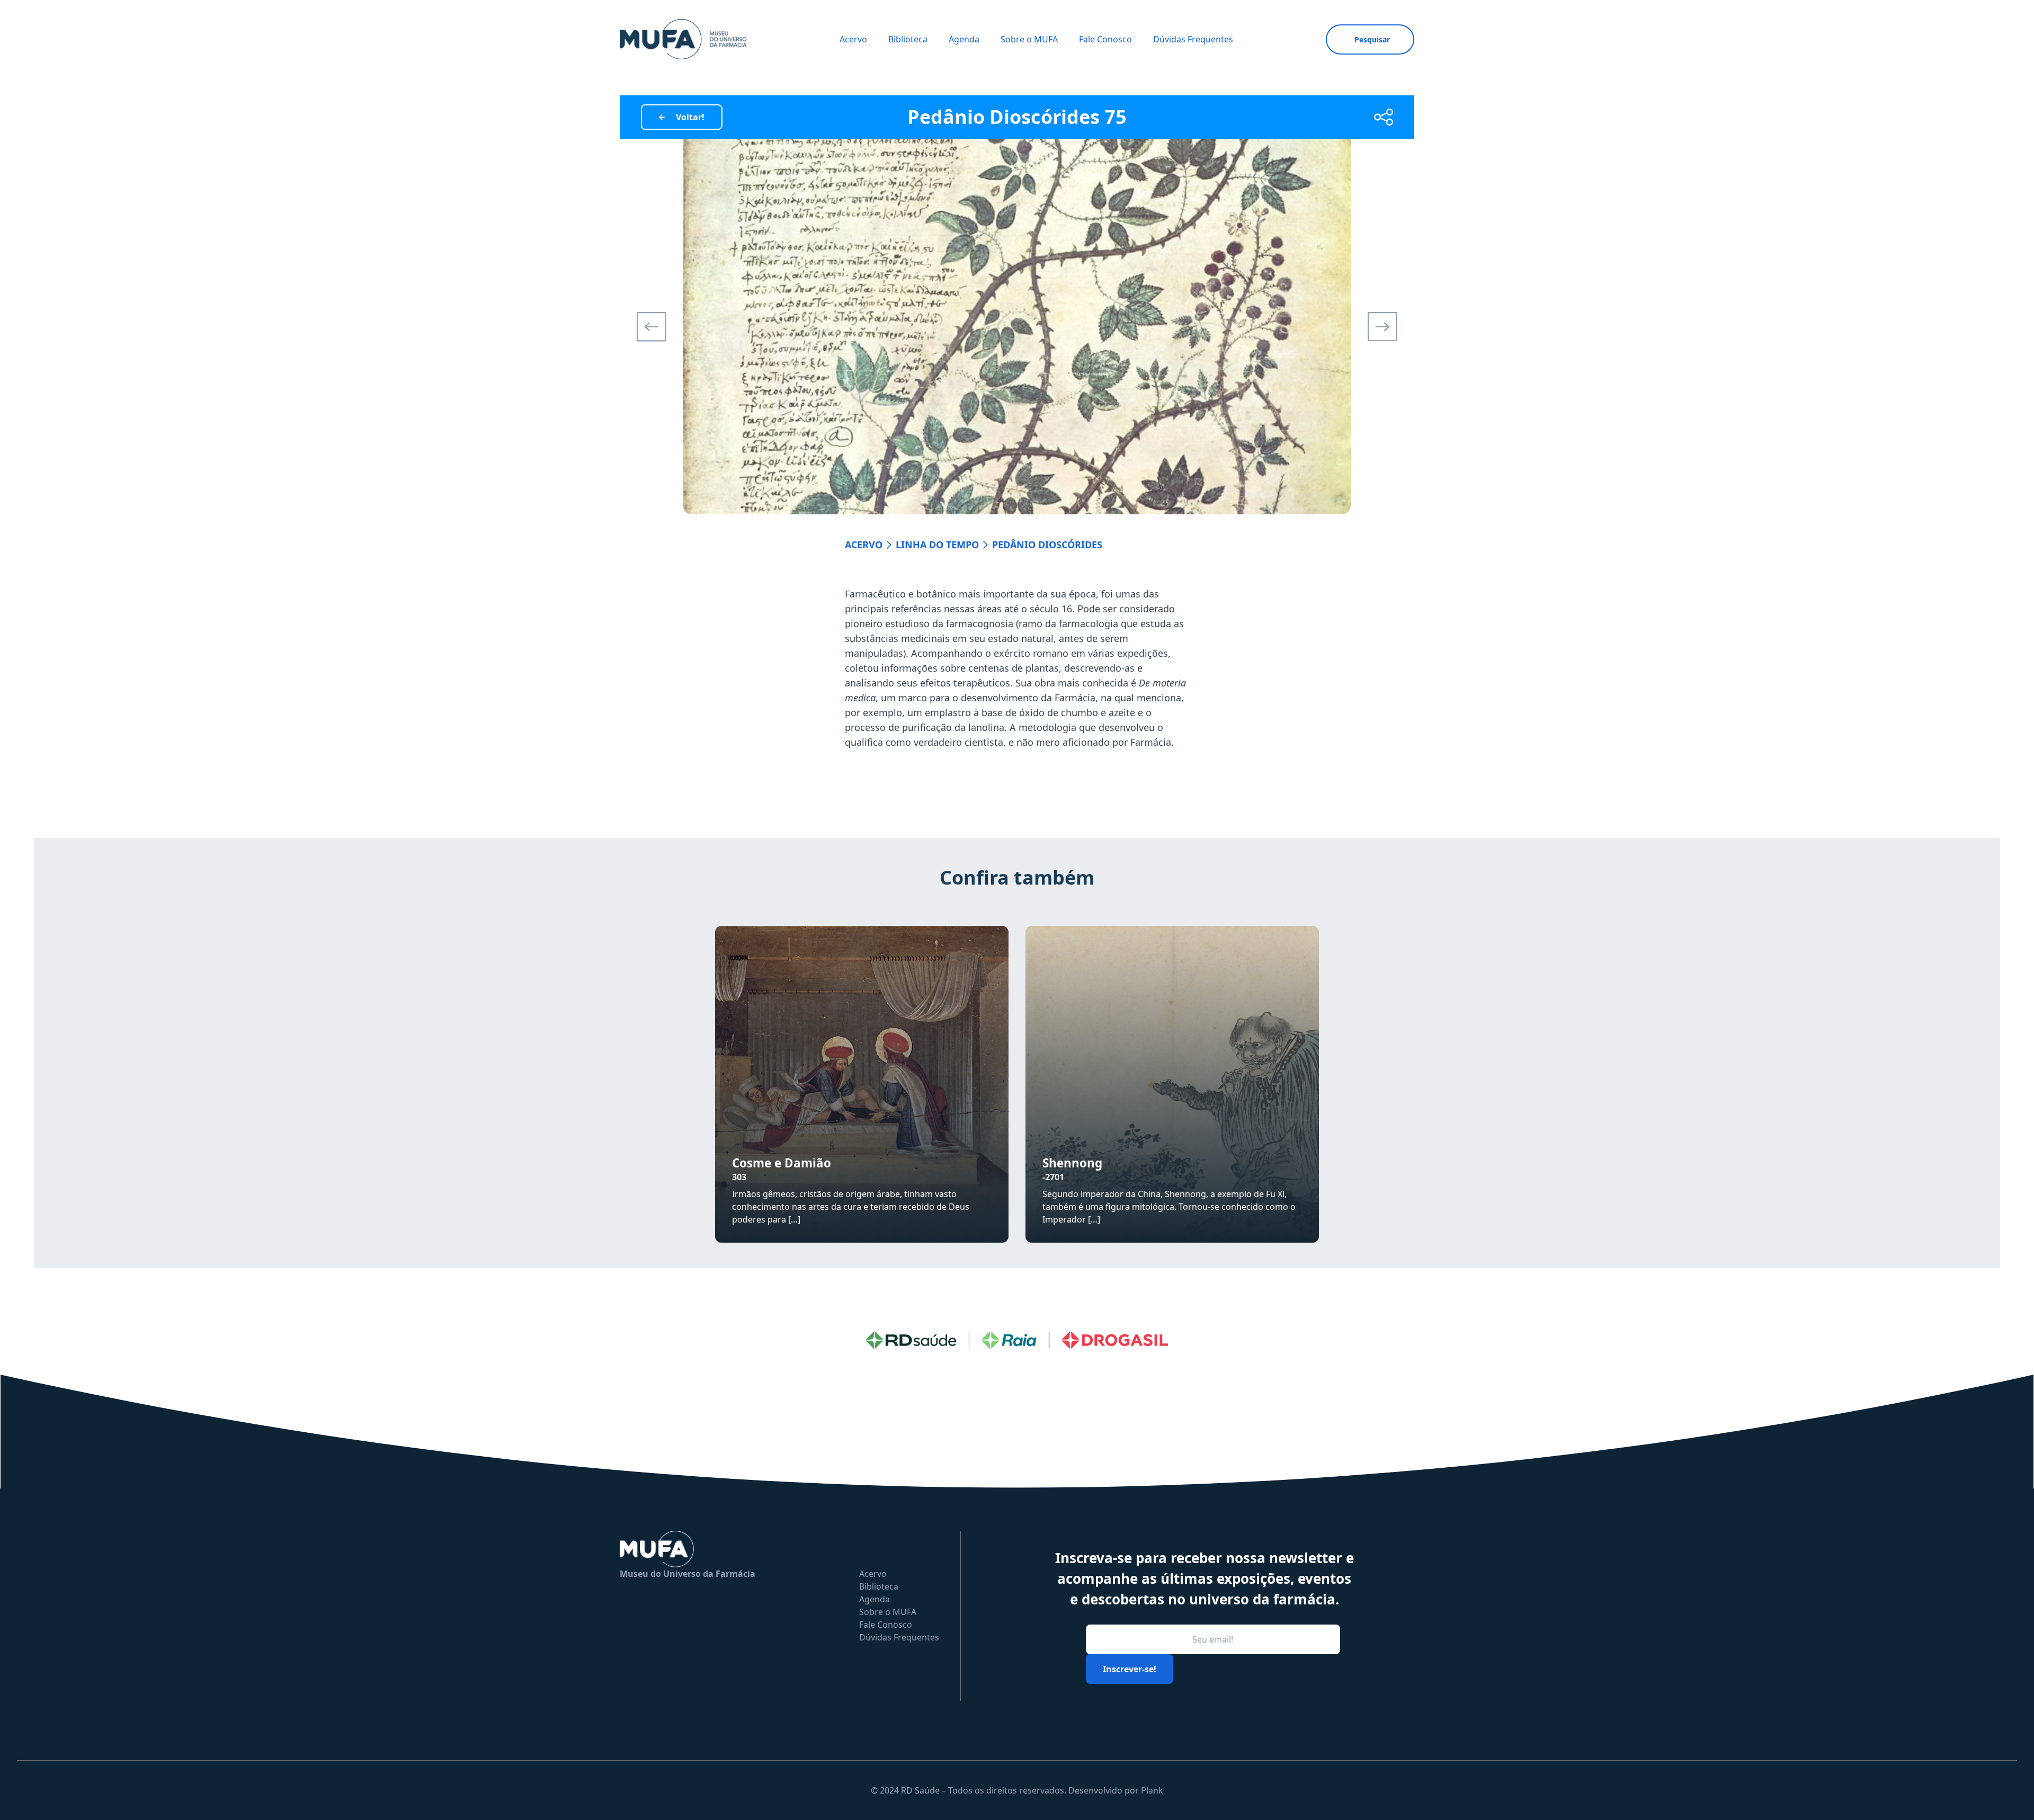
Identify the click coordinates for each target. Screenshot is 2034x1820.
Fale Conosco (1105, 39)
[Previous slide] (652, 327)
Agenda (964, 39)
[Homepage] (683, 39)
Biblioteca (908, 39)
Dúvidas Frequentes (1193, 39)
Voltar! (690, 117)
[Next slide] (1382, 327)
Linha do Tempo (937, 545)
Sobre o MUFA (1029, 39)
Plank (1152, 1790)
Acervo (853, 39)
